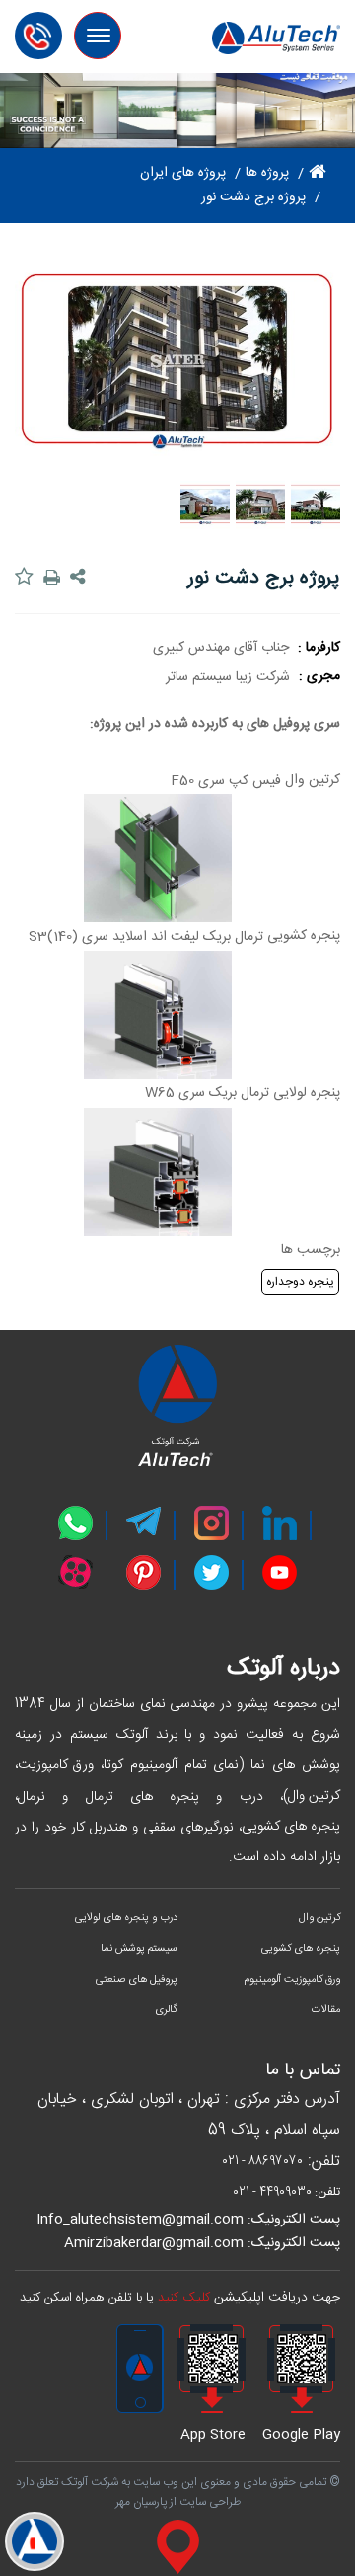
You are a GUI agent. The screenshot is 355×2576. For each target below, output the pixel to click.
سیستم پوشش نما (139, 1949)
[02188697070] (44, 30)
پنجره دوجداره (300, 1282)
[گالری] (35, 2541)
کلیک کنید (184, 2298)
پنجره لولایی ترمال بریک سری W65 (243, 1093)
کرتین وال (313, 780)
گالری (166, 2010)
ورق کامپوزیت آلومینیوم (292, 1980)
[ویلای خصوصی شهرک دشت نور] (316, 505)
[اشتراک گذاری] (80, 578)
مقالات (326, 2010)
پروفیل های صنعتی (137, 1980)
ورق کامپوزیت (56, 1765)
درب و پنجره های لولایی (126, 1918)
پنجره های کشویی (291, 1827)
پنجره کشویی (304, 936)
